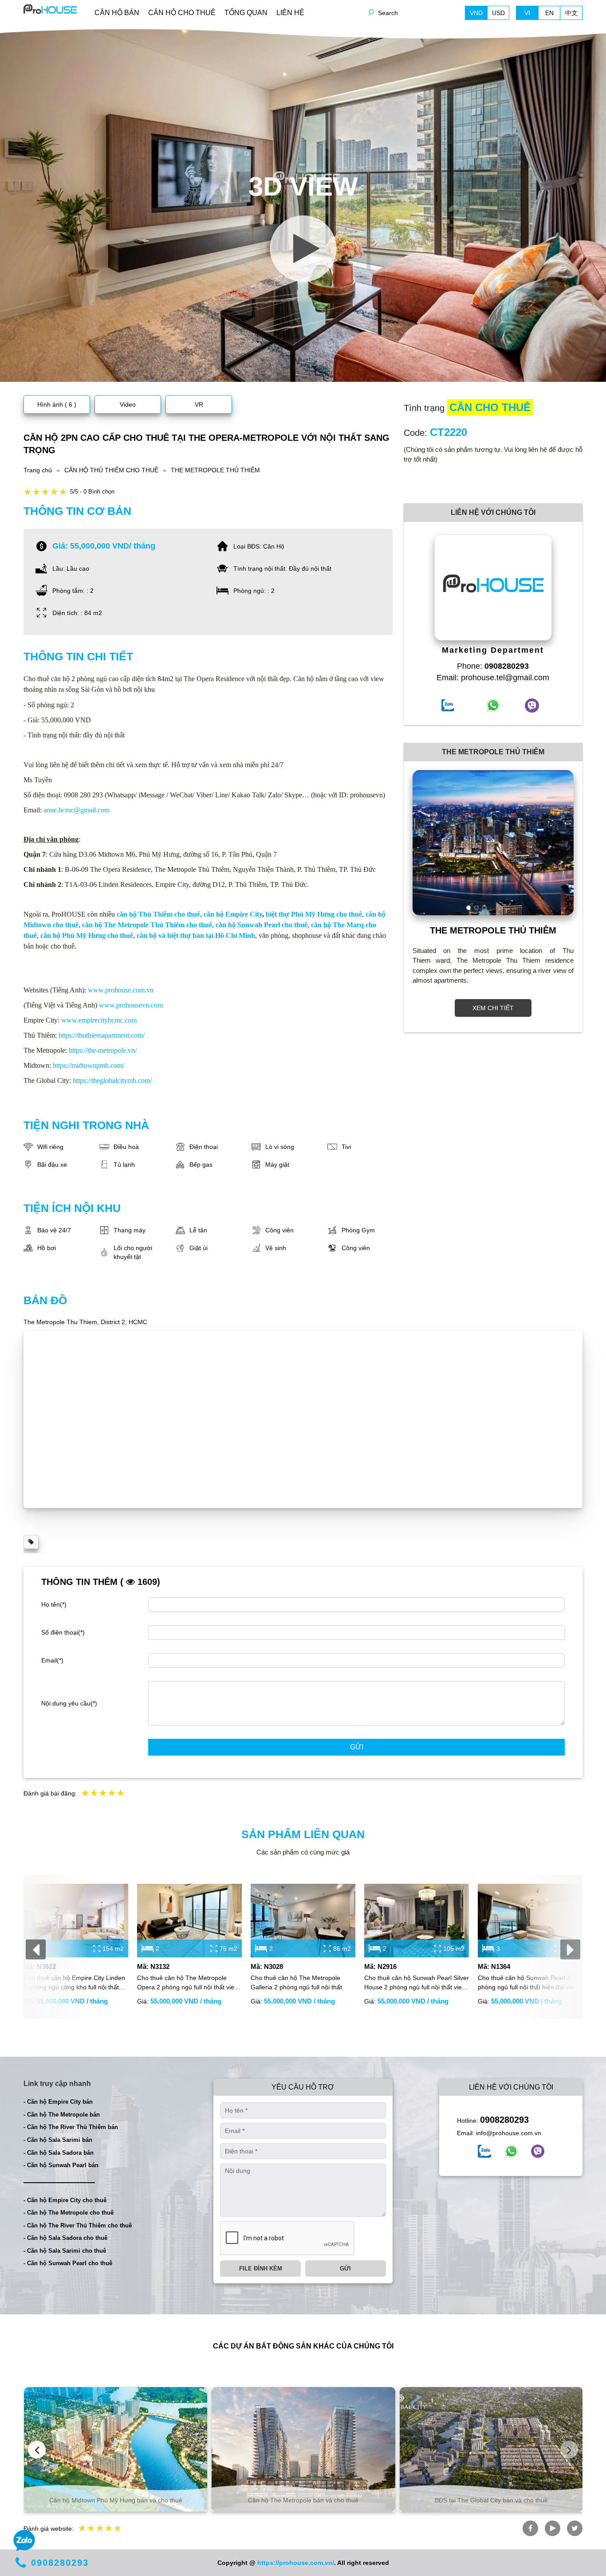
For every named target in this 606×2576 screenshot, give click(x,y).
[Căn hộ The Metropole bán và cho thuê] (303, 2449)
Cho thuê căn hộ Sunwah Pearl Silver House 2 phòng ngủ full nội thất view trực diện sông (417, 1983)
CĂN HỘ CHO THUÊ (182, 13)
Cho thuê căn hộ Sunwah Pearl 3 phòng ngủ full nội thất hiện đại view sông (528, 1983)
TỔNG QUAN (246, 13)
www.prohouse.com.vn (121, 990)
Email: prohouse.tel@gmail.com (493, 678)
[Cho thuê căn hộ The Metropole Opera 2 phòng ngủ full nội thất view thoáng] (189, 1920)
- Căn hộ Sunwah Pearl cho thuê (68, 2263)
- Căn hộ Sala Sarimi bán (58, 2140)
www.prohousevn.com (131, 1005)
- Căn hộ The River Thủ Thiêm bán (71, 2127)
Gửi (357, 1747)
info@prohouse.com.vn (509, 2133)
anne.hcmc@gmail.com (77, 810)
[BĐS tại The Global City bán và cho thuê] (491, 2449)
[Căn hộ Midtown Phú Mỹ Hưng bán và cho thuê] (116, 2449)
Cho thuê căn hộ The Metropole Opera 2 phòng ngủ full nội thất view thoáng (188, 1983)
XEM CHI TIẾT (493, 1008)
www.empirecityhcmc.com (99, 1020)
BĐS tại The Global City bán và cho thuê (491, 2500)
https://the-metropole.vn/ (103, 1050)
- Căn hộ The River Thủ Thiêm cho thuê (78, 2225)
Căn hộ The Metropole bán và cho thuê (303, 2500)
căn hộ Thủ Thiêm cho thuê (158, 914)
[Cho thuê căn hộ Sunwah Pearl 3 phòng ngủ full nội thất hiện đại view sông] (530, 1920)
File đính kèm (261, 2268)
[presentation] (36, 1949)
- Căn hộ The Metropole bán (62, 2115)
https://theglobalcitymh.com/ (112, 1080)
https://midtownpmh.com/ (89, 1065)
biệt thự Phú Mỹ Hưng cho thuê (314, 914)
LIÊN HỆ (290, 13)
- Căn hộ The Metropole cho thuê (69, 2213)
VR (199, 404)
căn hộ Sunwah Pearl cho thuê (262, 925)
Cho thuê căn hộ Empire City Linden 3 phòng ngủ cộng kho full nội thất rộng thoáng (74, 1983)
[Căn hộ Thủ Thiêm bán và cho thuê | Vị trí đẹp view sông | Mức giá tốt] (50, 8)
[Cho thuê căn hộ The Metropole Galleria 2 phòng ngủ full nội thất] (303, 1920)
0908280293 (504, 2120)
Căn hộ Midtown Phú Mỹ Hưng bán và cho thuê (116, 2500)
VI (527, 13)
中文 (571, 13)
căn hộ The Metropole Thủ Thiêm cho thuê (147, 925)
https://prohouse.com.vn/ (296, 2563)
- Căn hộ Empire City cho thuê (65, 2200)
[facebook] (484, 2151)
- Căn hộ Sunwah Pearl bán (61, 2165)
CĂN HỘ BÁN (117, 13)
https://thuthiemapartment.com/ (102, 1035)
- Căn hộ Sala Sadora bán (59, 2153)
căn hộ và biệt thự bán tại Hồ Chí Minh (196, 935)
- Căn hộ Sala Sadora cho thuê (65, 2238)
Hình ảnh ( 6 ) (57, 404)
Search (388, 13)
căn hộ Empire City (233, 914)
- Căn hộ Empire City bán (58, 2102)
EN (549, 13)
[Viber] (538, 2151)
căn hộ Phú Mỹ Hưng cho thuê (87, 935)
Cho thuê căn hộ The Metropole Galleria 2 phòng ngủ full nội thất (296, 1982)
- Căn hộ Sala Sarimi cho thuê (65, 2251)
